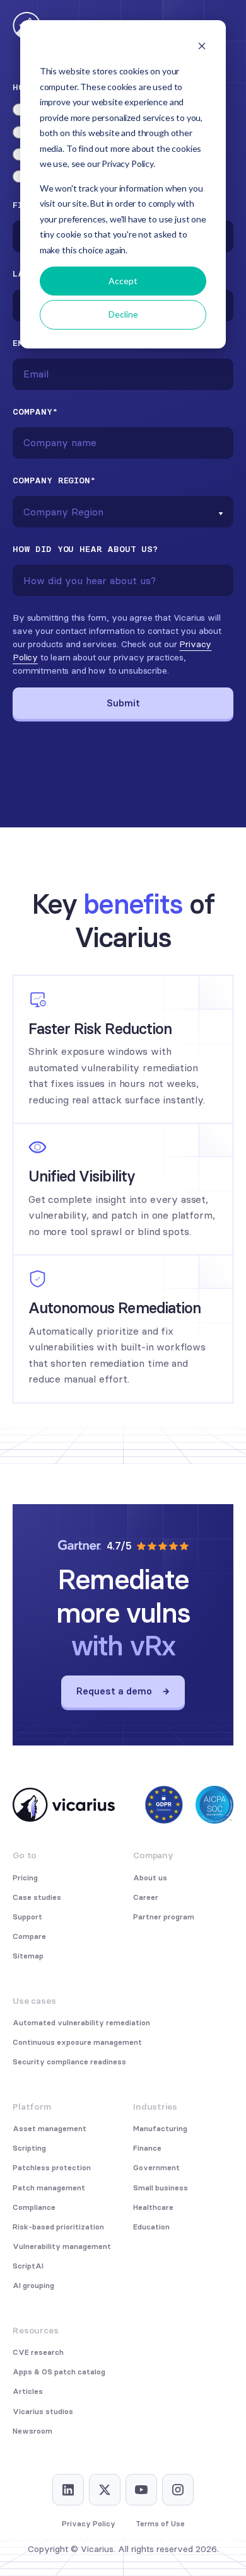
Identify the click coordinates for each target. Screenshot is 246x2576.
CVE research (38, 2352)
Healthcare (153, 2207)
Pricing (25, 1878)
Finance (147, 2148)
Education (151, 2227)
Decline (123, 314)
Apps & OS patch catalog (59, 2372)
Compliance (34, 2207)
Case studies (37, 1897)
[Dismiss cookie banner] (202, 48)
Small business (161, 2188)
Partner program (164, 1917)
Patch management (49, 2188)
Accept (123, 281)
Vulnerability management (62, 2246)
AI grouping (33, 2286)
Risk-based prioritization (58, 2227)
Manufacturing (160, 2129)
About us (150, 1878)
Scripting (29, 2148)
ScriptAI (28, 2266)
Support (27, 1917)
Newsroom (32, 2431)
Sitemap (28, 1956)
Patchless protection (52, 2168)
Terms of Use (160, 2524)
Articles (28, 2391)
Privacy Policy (89, 2524)
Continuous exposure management (77, 2042)
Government (156, 2168)
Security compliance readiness (69, 2062)
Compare (29, 1936)
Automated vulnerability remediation (81, 2023)
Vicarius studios (43, 2412)
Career (146, 1897)
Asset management (50, 2129)
